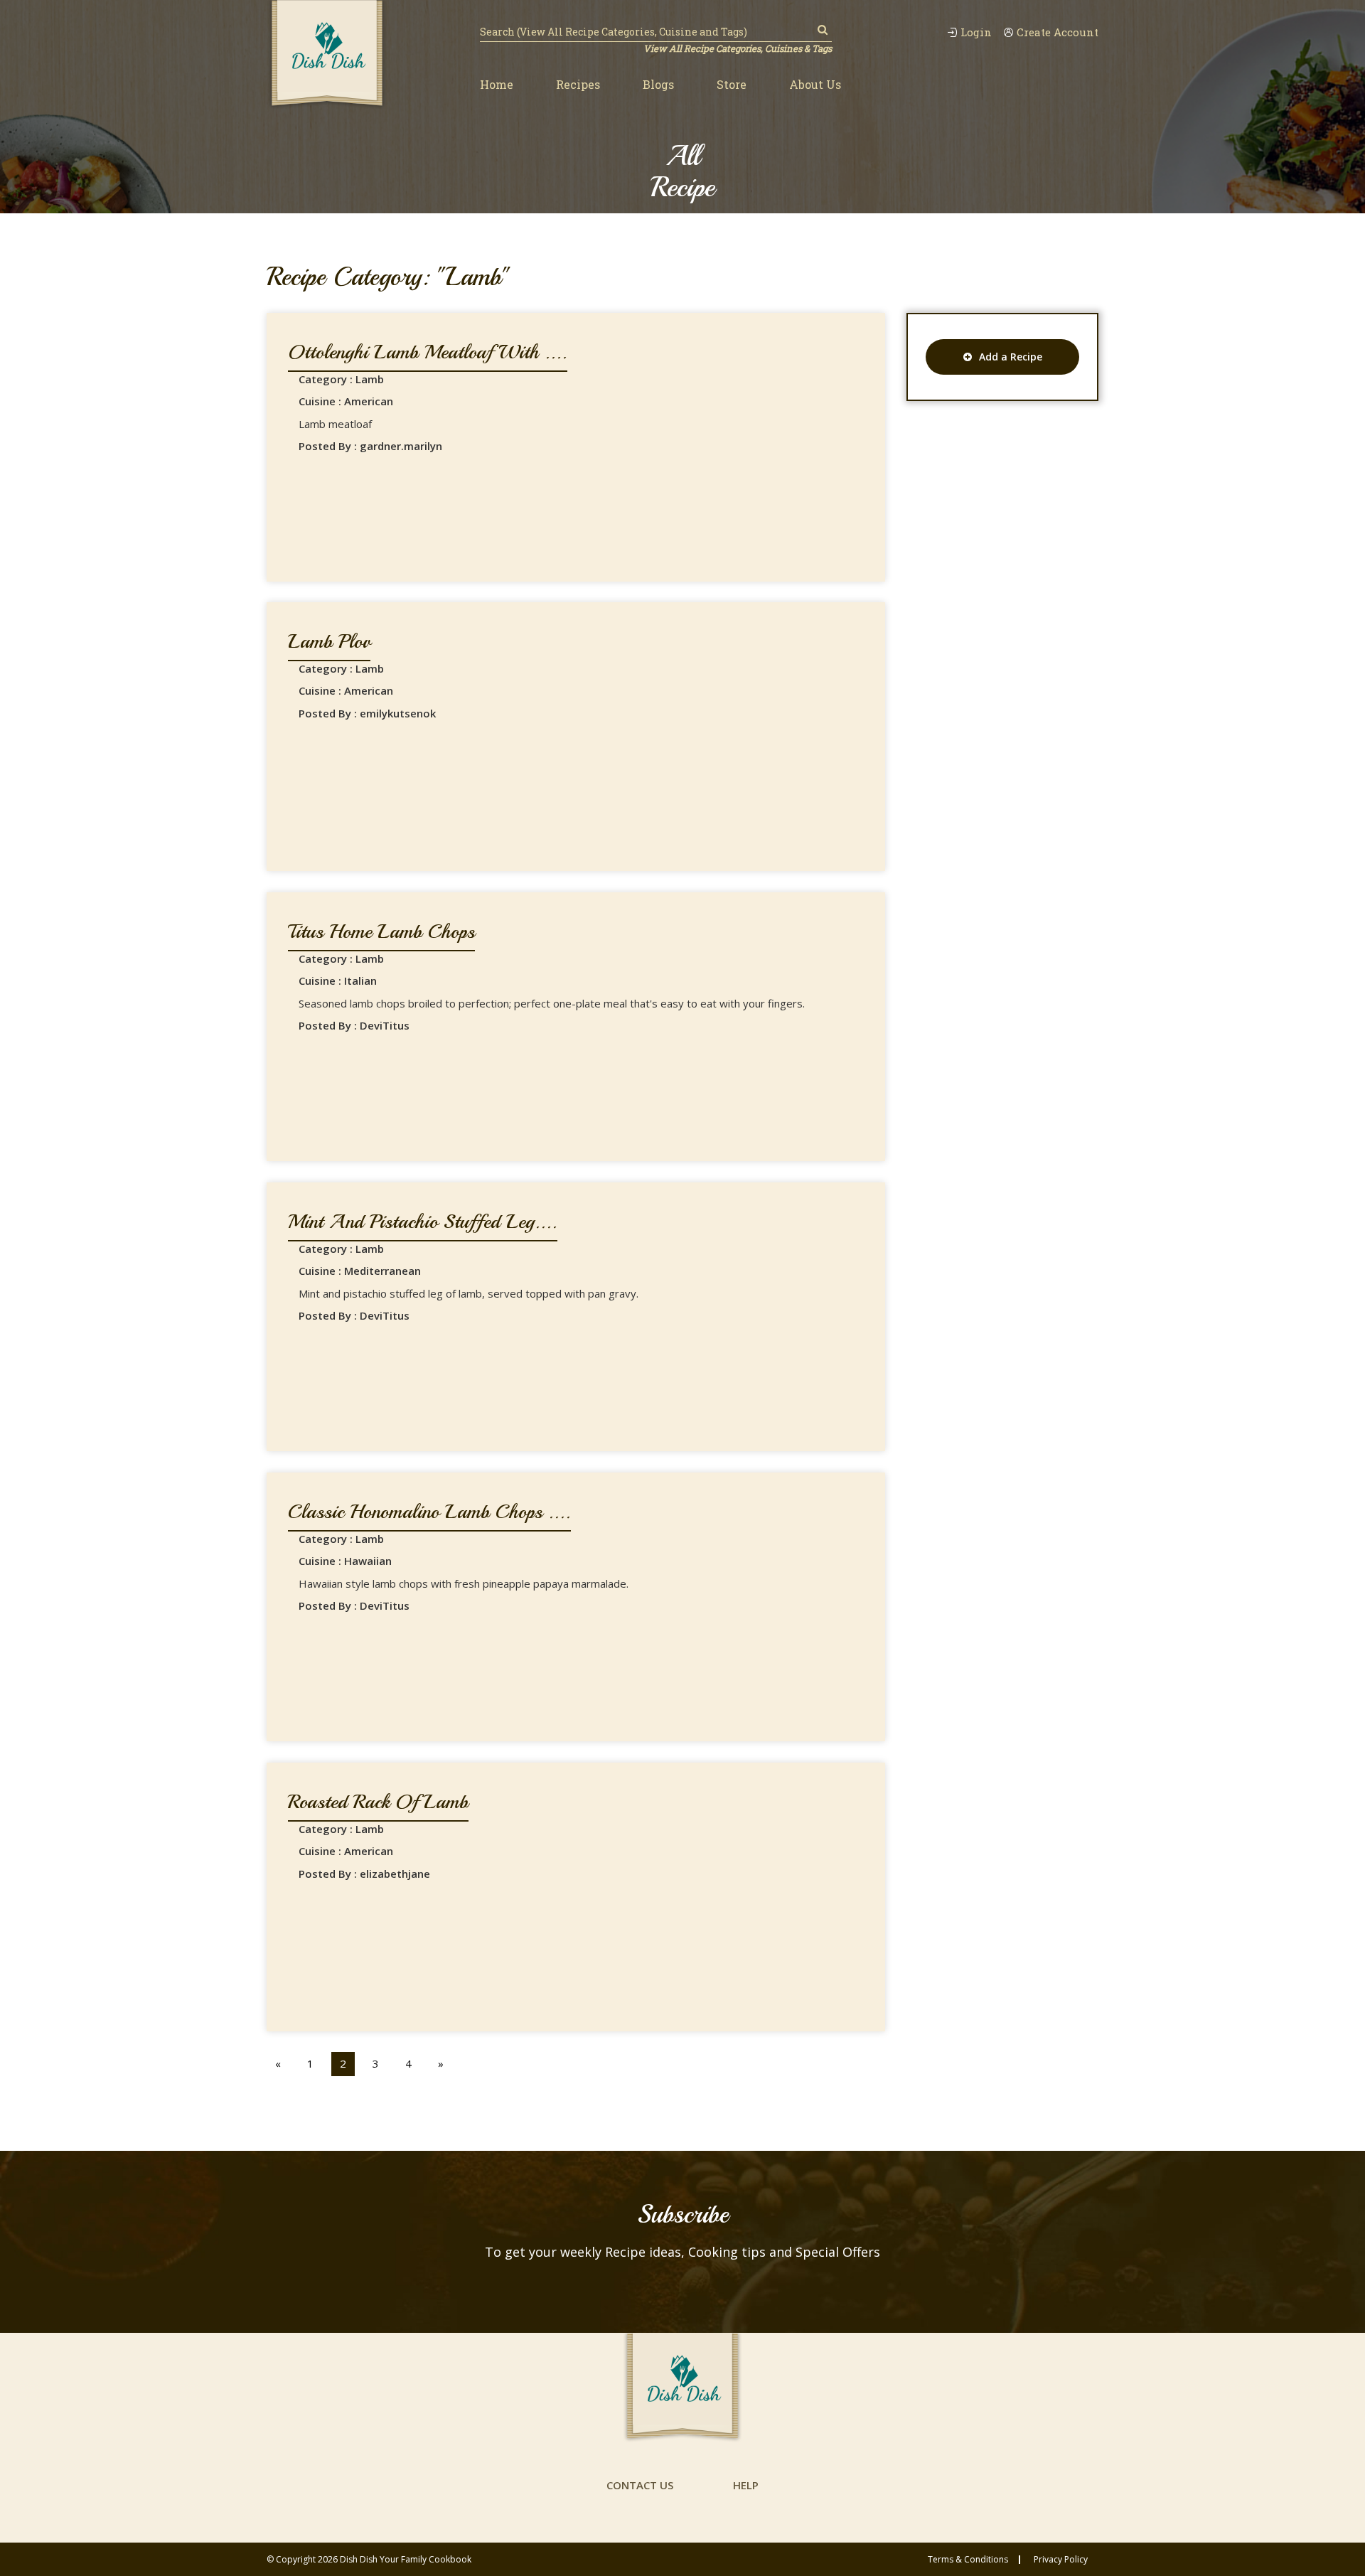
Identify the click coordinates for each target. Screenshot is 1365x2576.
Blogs (658, 84)
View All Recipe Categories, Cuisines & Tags (738, 48)
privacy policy (1061, 2560)
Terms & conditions (968, 2560)
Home (497, 84)
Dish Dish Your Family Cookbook (406, 2559)
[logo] (327, 55)
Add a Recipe (1011, 357)
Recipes (578, 84)
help (746, 2485)
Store (732, 84)
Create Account (1058, 32)
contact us (640, 2485)
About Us (815, 84)
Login (976, 32)
